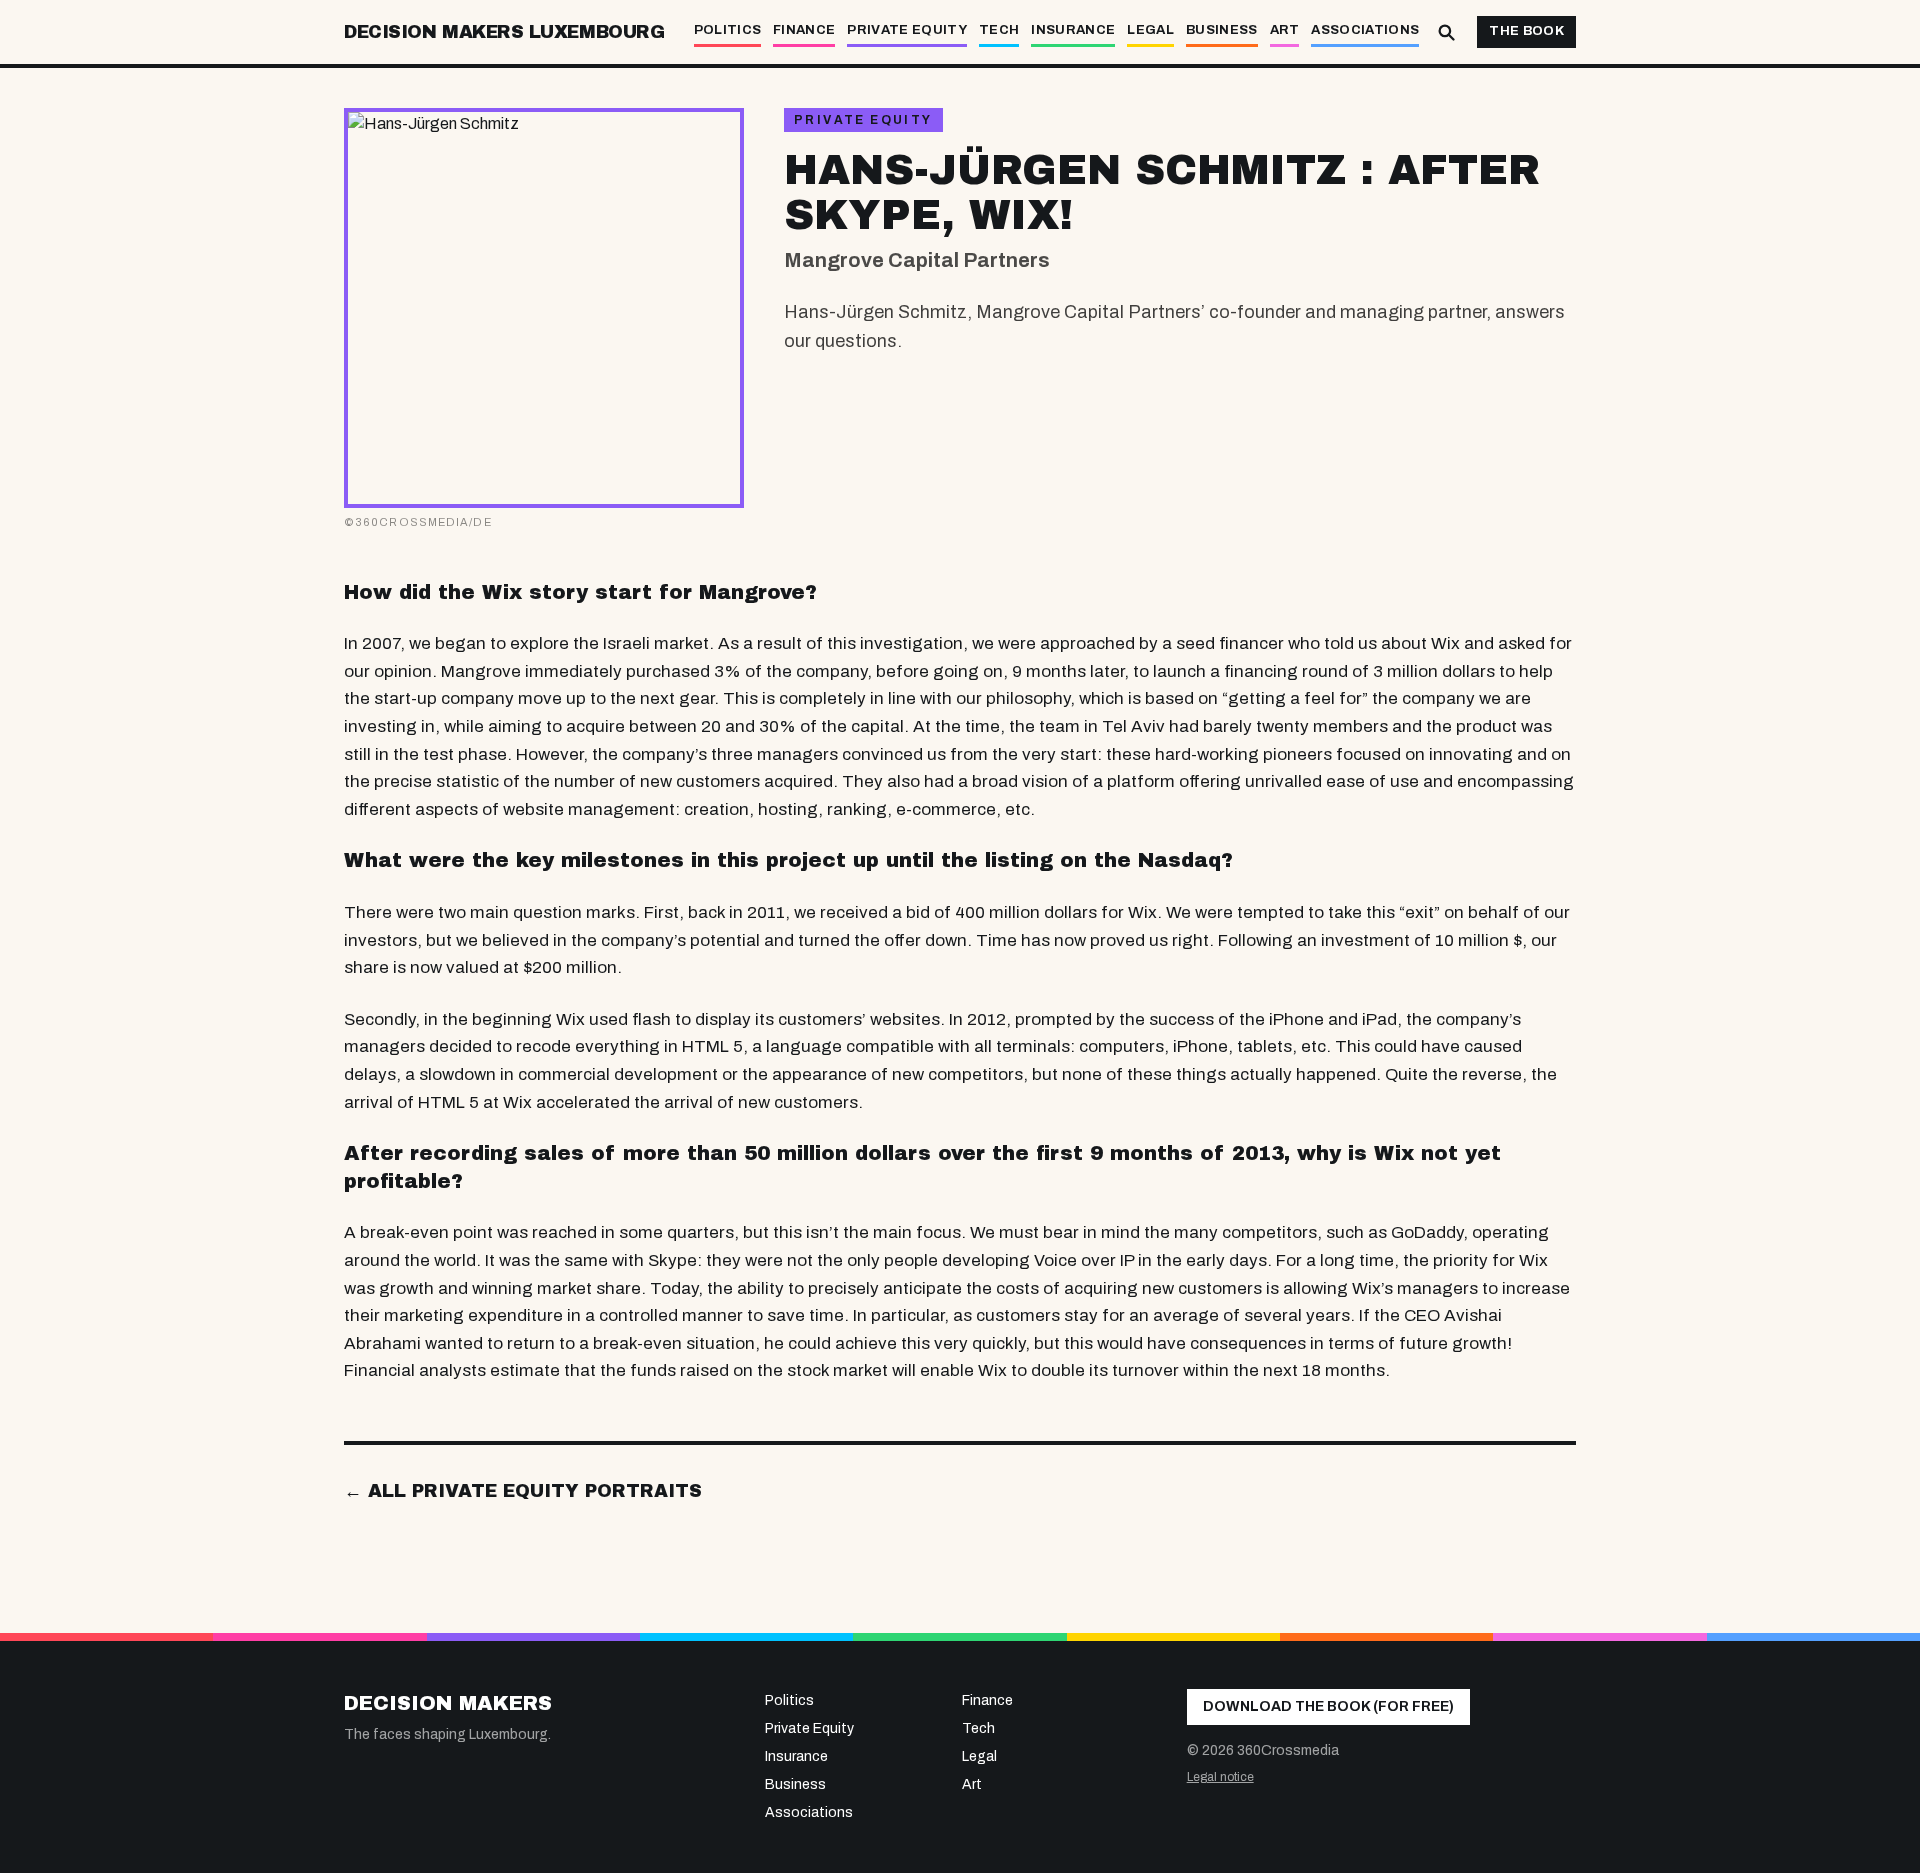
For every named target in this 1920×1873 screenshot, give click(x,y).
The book (1526, 31)
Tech (999, 30)
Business (1222, 30)
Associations (1365, 30)
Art (1285, 30)
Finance (804, 30)
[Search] (1446, 32)
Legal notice (1220, 1777)
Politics (728, 30)
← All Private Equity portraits (523, 1491)
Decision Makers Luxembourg (504, 32)
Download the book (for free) (1328, 1706)
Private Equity (907, 30)
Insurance (1073, 30)
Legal (1150, 30)
